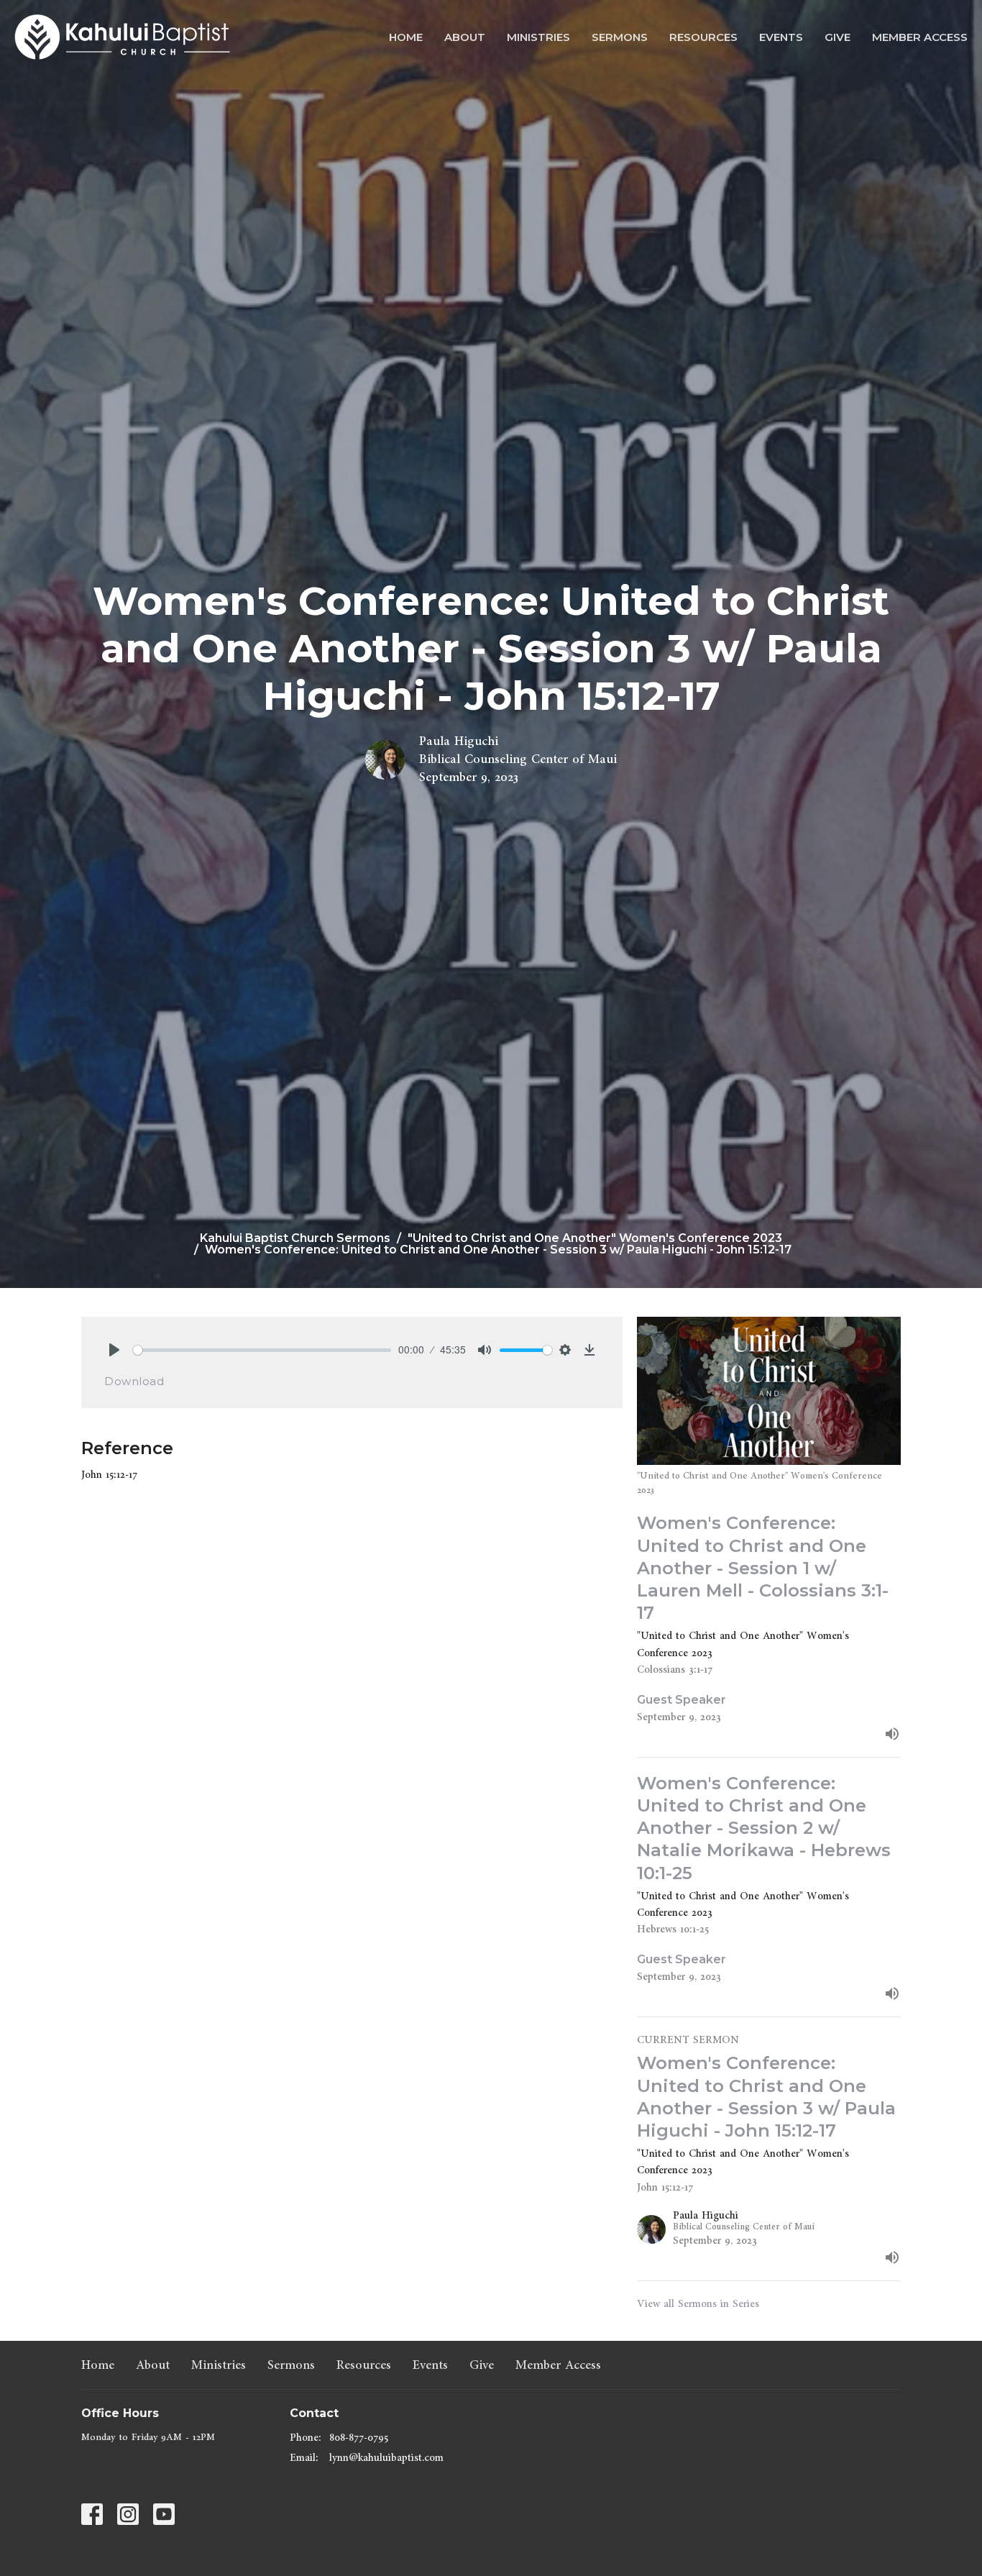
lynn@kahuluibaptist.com (386, 2458)
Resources (703, 37)
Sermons (620, 37)
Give (838, 37)
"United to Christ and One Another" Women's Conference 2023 (595, 1238)
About (465, 37)
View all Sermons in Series (698, 2304)
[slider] (262, 1350)
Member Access (920, 37)
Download (134, 1381)
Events (781, 37)
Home (406, 37)
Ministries (538, 37)
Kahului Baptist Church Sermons (295, 1238)
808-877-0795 (359, 2438)
